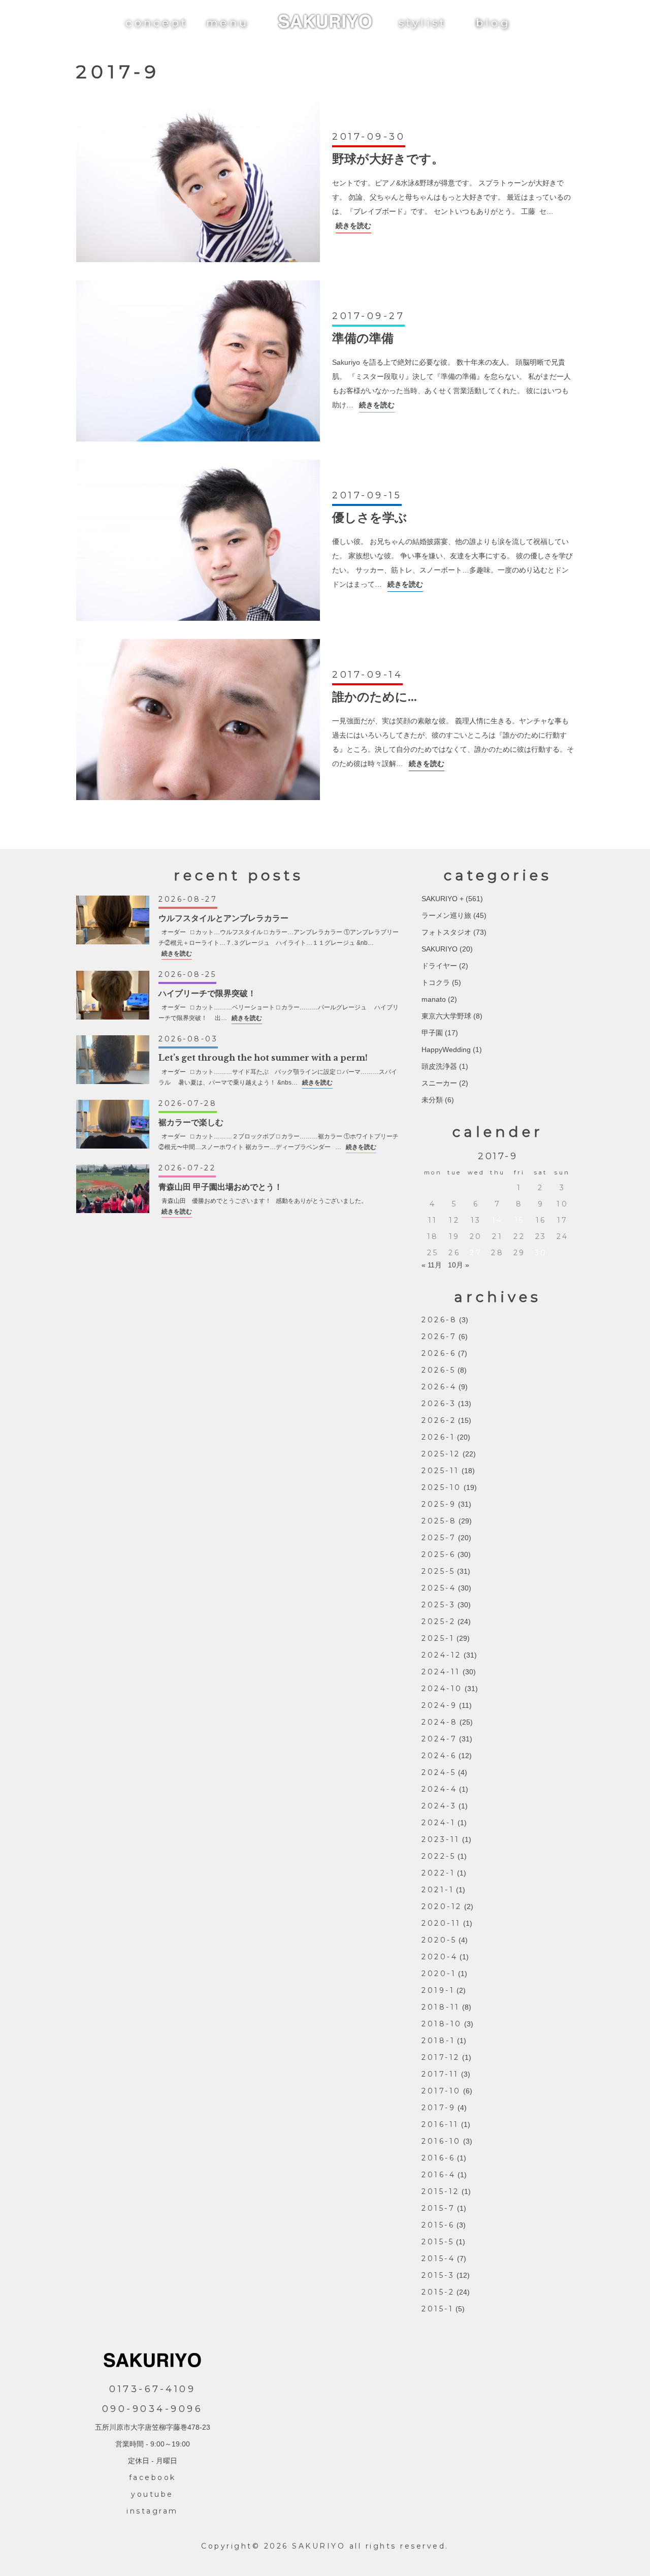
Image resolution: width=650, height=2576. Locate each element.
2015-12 (441, 2191)
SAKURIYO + (443, 899)
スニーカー (439, 1083)
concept (157, 23)
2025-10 (442, 1487)
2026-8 (439, 1320)
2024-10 (442, 1689)
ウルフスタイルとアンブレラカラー (223, 918)
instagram (152, 2511)
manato (434, 999)
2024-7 (439, 1739)
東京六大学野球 (446, 1016)
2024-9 (439, 1705)
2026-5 (438, 1370)
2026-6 (439, 1353)
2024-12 (442, 1655)
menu (227, 23)
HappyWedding (446, 1050)
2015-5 (438, 2242)
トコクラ (436, 982)
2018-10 (442, 2024)
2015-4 (438, 2259)
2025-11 (441, 1471)
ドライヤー (439, 966)
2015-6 (438, 2225)
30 (541, 1253)
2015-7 (438, 2208)
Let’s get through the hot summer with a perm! (263, 1058)
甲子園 (432, 1033)
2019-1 (438, 1990)
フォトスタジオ (446, 932)
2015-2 (438, 2292)
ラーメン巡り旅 (446, 915)
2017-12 (441, 2057)
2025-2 (438, 1621)
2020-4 (440, 1957)
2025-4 (439, 1588)
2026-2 (439, 1420)
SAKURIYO (440, 949)
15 (519, 1220)
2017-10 (441, 2091)
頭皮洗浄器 (439, 1066)
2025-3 (438, 1605)
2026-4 (439, 1387)
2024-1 (438, 1823)
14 (498, 1220)
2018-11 (441, 2007)
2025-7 (439, 1538)
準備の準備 (363, 338)
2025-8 (439, 1521)
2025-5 (438, 1571)
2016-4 (438, 2175)
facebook (153, 2477)
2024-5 (439, 1772)
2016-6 (438, 2158)
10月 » (459, 1265)
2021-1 (438, 1890)
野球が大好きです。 (388, 159)
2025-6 (438, 1554)
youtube (152, 2494)
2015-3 (438, 2275)
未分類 (432, 1100)
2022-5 (438, 1856)
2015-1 (437, 2309)
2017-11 (440, 2074)
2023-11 (441, 1839)
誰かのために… (375, 697)
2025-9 (439, 1504)
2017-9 (438, 2108)
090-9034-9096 (153, 2409)
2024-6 (439, 1756)
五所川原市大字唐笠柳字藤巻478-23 (153, 2427)
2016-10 (441, 2141)
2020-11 (441, 1923)
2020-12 (442, 1906)
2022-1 (438, 1873)
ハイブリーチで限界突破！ (207, 993)
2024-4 (439, 1789)
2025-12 (441, 1454)
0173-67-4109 (152, 2389)
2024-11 (441, 1672)
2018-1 (438, 2041)
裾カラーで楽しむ (191, 1122)
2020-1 (439, 1974)
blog (493, 23)
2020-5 (439, 1940)
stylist (423, 23)
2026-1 (438, 1437)
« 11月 (432, 1265)
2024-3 (439, 1806)
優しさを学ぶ (370, 517)
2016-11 (440, 2124)
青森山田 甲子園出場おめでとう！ (220, 1187)
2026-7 (439, 1337)
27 (476, 1253)
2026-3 (439, 1404)
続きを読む (353, 226)
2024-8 (440, 1722)
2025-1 (438, 1638)
